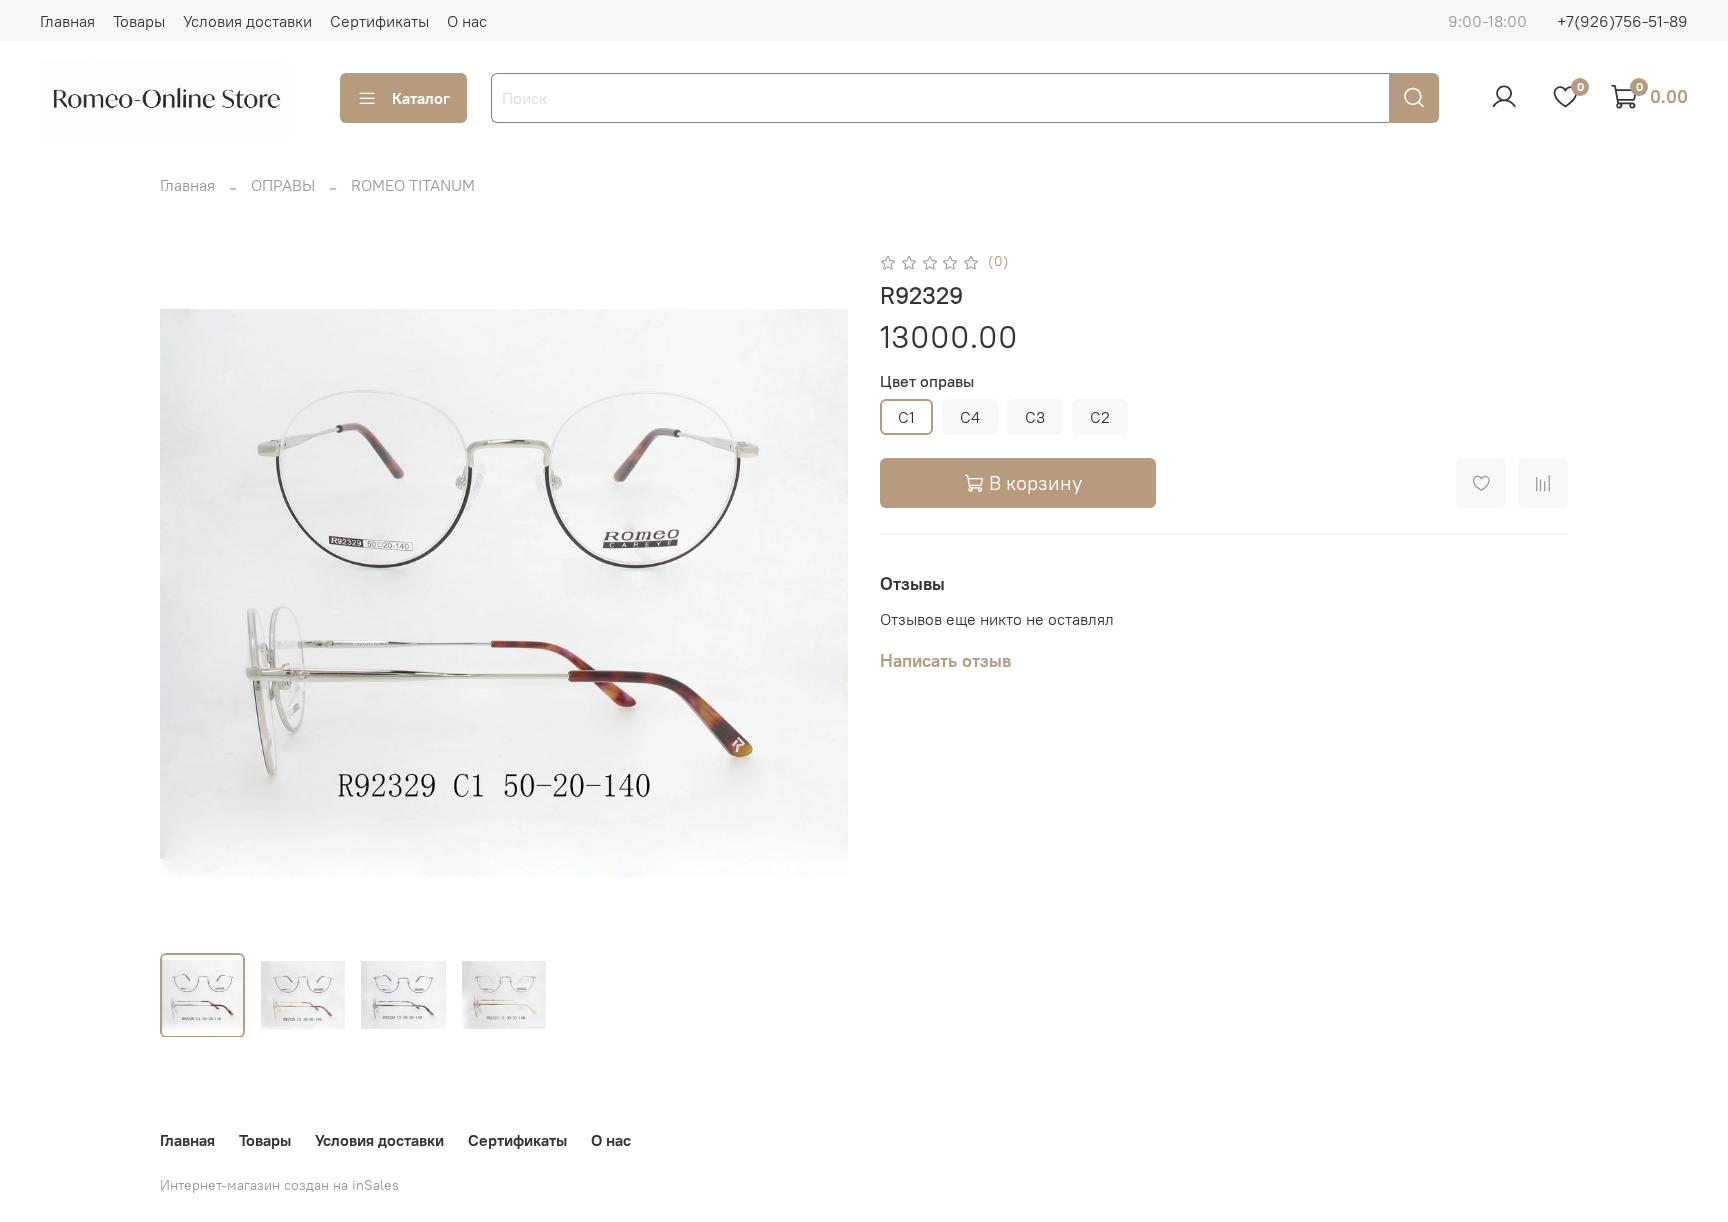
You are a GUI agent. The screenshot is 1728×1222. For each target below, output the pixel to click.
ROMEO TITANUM (413, 185)
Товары (139, 21)
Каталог (421, 98)
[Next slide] (816, 593)
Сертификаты (379, 21)
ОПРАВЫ (283, 185)
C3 (1035, 417)
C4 (970, 417)
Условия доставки (247, 21)
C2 (1100, 417)
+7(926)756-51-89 (1622, 21)
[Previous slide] (192, 593)
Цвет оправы (927, 381)
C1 (906, 417)
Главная (67, 21)
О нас (467, 21)
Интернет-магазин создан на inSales (279, 1185)
